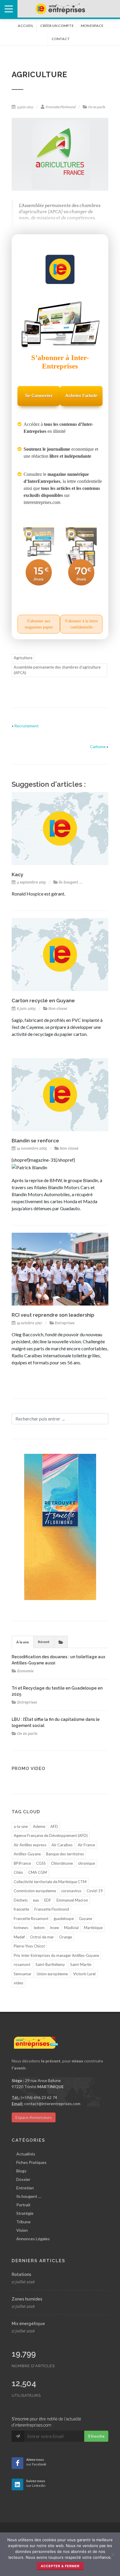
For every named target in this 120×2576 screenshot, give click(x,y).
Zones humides (27, 2299)
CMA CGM (38, 1872)
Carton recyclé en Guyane (43, 1001)
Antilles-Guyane (27, 1854)
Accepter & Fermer (60, 2566)
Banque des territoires (65, 1854)
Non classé (58, 1009)
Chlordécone (62, 1863)
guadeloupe (64, 1919)
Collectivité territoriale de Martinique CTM (50, 1882)
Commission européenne (35, 1891)
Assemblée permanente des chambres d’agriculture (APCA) (57, 670)
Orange (66, 1937)
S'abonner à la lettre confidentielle (81, 624)
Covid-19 (95, 1891)
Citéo (18, 1872)
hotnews (21, 1928)
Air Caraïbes (62, 1845)
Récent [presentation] (44, 1642)
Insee (54, 1928)
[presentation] (61, 1642)
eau (36, 1900)
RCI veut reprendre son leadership (53, 1315)
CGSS (41, 1863)
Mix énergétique (28, 2324)
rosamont (22, 1964)
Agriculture (23, 658)
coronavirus (71, 1891)
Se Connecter (39, 396)
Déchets (21, 1900)
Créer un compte (57, 26)
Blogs (21, 2171)
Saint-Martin (81, 1964)
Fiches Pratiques (31, 2162)
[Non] (113, 2554)
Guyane (85, 1919)
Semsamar (23, 1974)
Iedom (39, 1928)
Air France (86, 1845)
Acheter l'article (81, 396)
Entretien (25, 2188)
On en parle (97, 107)
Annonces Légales (33, 2239)
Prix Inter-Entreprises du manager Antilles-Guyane (56, 1955)
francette (21, 1909)
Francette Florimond (61, 107)
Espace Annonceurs (34, 2117)
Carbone (98, 747)
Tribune (23, 2222)
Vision (22, 2230)
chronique (87, 1863)
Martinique (93, 1928)
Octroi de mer (42, 1937)
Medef (19, 1937)
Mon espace (92, 26)
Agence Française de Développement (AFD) (51, 1835)
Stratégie (25, 2213)
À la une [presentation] (23, 1642)
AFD (54, 1826)
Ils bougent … (29, 2196)
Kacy (17, 874)
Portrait (23, 2205)
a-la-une (21, 1826)
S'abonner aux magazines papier (39, 624)
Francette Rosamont (31, 1919)
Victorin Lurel (84, 1974)
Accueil (25, 26)
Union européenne (52, 1974)
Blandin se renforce (35, 1141)
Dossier (23, 2179)
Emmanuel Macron (72, 1900)
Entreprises (65, 1323)
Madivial (71, 1928)
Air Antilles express (30, 1845)
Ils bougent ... (70, 882)
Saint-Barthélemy (50, 1964)
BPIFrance (22, 1863)
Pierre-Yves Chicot (29, 1946)
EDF (48, 1900)
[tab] (23, 1642)
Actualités (26, 2154)
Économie (25, 1671)
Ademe (39, 1826)
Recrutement (27, 726)
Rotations (21, 2274)
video (18, 1983)
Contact (61, 39)
